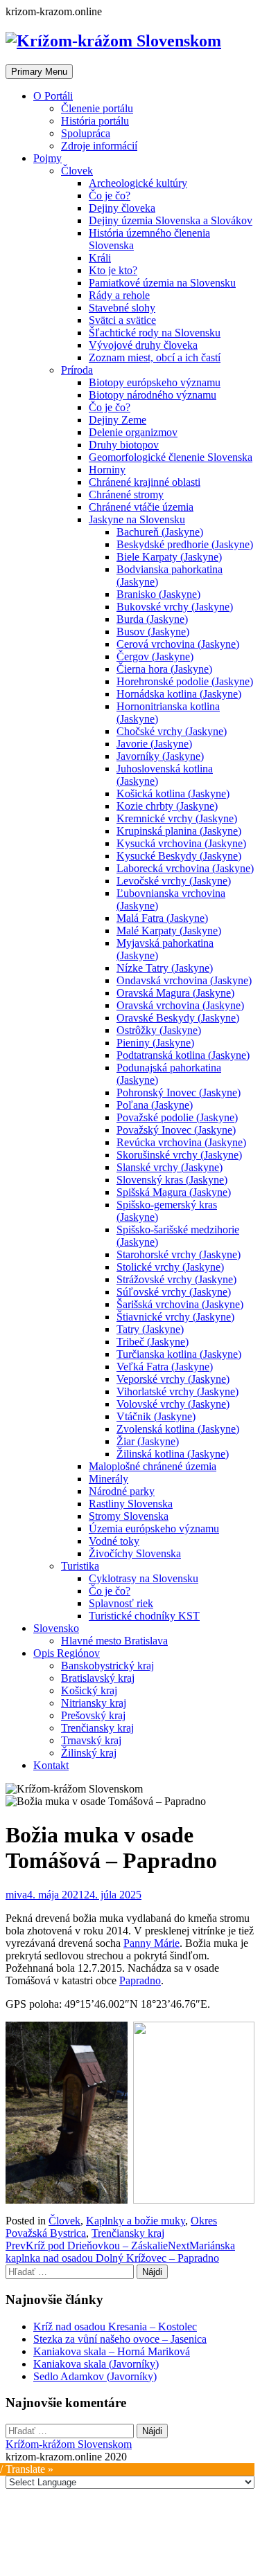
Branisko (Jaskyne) (158, 594)
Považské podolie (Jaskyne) (177, 1117)
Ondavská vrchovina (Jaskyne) (184, 980)
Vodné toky (114, 1541)
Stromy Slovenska (129, 1516)
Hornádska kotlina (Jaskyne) (179, 694)
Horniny (107, 470)
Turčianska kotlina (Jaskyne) (179, 1354)
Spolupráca (86, 133)
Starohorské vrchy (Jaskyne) (179, 1254)
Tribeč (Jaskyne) (153, 1342)
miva (16, 1895)
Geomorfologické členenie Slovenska (171, 457)
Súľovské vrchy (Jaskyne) (174, 1292)
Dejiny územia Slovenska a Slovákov (171, 220)
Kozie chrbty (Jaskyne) (167, 806)
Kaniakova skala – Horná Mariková (112, 2351)
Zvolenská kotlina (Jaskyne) (178, 1429)
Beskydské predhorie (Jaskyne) (185, 544)
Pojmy (47, 158)
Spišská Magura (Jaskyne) (174, 1192)
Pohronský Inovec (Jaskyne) (179, 1092)
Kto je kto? (113, 270)
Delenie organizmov (133, 432)
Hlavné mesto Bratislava (114, 1641)
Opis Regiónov (67, 1653)
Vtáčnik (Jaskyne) (156, 1416)
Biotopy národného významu (153, 395)
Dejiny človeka (122, 208)
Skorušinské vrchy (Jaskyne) (179, 1155)
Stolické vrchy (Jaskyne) (170, 1267)
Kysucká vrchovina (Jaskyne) (181, 843)
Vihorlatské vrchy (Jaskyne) (177, 1391)
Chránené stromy (126, 495)
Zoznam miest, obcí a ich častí (155, 357)
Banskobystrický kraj (107, 1666)
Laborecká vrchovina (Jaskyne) (185, 868)
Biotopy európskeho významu (155, 382)
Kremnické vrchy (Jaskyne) (177, 818)
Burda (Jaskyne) (152, 619)
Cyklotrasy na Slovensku (144, 1578)
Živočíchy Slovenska (135, 1553)
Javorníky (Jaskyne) (160, 756)
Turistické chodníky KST (144, 1616)
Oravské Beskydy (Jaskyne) (178, 1018)
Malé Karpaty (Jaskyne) (169, 931)
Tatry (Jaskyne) (150, 1329)
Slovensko (56, 1628)
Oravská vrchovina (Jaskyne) (180, 1005)
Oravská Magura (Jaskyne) (175, 993)
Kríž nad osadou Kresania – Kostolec (115, 2326)
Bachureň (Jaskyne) (160, 532)
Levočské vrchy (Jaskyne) (174, 881)
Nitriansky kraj (94, 1703)
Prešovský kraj (93, 1715)
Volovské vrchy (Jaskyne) (173, 1404)
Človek (77, 171)
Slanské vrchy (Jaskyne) (170, 1167)
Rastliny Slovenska (131, 1504)
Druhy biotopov (124, 445)
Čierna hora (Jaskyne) (164, 669)
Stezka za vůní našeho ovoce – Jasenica (120, 2339)
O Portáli (53, 96)
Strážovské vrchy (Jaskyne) (176, 1279)
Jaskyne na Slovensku (137, 519)
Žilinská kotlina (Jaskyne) (173, 1454)
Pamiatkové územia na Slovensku (162, 283)
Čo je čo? (110, 196)
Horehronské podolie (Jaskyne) (185, 681)
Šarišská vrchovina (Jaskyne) (180, 1304)
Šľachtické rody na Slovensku (155, 333)
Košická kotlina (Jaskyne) (173, 793)
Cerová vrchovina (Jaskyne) (178, 644)
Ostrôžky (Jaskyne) (159, 1030)
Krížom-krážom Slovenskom (69, 2444)
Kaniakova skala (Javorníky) (96, 2364)
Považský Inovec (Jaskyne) (176, 1130)
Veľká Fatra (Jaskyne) (165, 1367)
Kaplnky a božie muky (136, 2221)
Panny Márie (151, 1943)
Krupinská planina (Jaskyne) (179, 831)
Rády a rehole (119, 295)
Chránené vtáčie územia (141, 507)
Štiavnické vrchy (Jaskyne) (175, 1317)
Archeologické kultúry (138, 183)
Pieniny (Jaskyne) (155, 1043)
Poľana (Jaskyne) (155, 1105)
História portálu (95, 121)
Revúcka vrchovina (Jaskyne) (181, 1142)
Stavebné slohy (122, 308)
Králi (100, 258)
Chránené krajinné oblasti (145, 482)
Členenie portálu (97, 108)
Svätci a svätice (122, 320)
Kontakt (51, 1765)
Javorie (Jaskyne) (154, 744)
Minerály (109, 1479)
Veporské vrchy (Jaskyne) (173, 1379)
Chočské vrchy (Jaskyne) (172, 731)
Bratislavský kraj (98, 1678)
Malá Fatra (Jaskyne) (162, 918)
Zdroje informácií (99, 146)
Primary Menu (39, 72)
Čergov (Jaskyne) (155, 656)
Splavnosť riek (121, 1603)
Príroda (77, 370)
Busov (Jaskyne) (153, 632)
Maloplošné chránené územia (153, 1466)
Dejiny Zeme (118, 420)
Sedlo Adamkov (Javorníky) (95, 2376)
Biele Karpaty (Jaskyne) (169, 557)
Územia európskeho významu (154, 1529)
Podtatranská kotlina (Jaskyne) (183, 1055)
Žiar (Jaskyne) (148, 1441)
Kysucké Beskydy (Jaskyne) (179, 856)
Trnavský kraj (91, 1740)
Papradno (140, 1980)
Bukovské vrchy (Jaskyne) (175, 607)
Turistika (80, 1566)
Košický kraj (89, 1690)
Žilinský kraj (89, 1753)
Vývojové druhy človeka (143, 345)
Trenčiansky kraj (97, 1728)
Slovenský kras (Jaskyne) (172, 1180)
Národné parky (122, 1491)
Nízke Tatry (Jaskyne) (165, 968)
